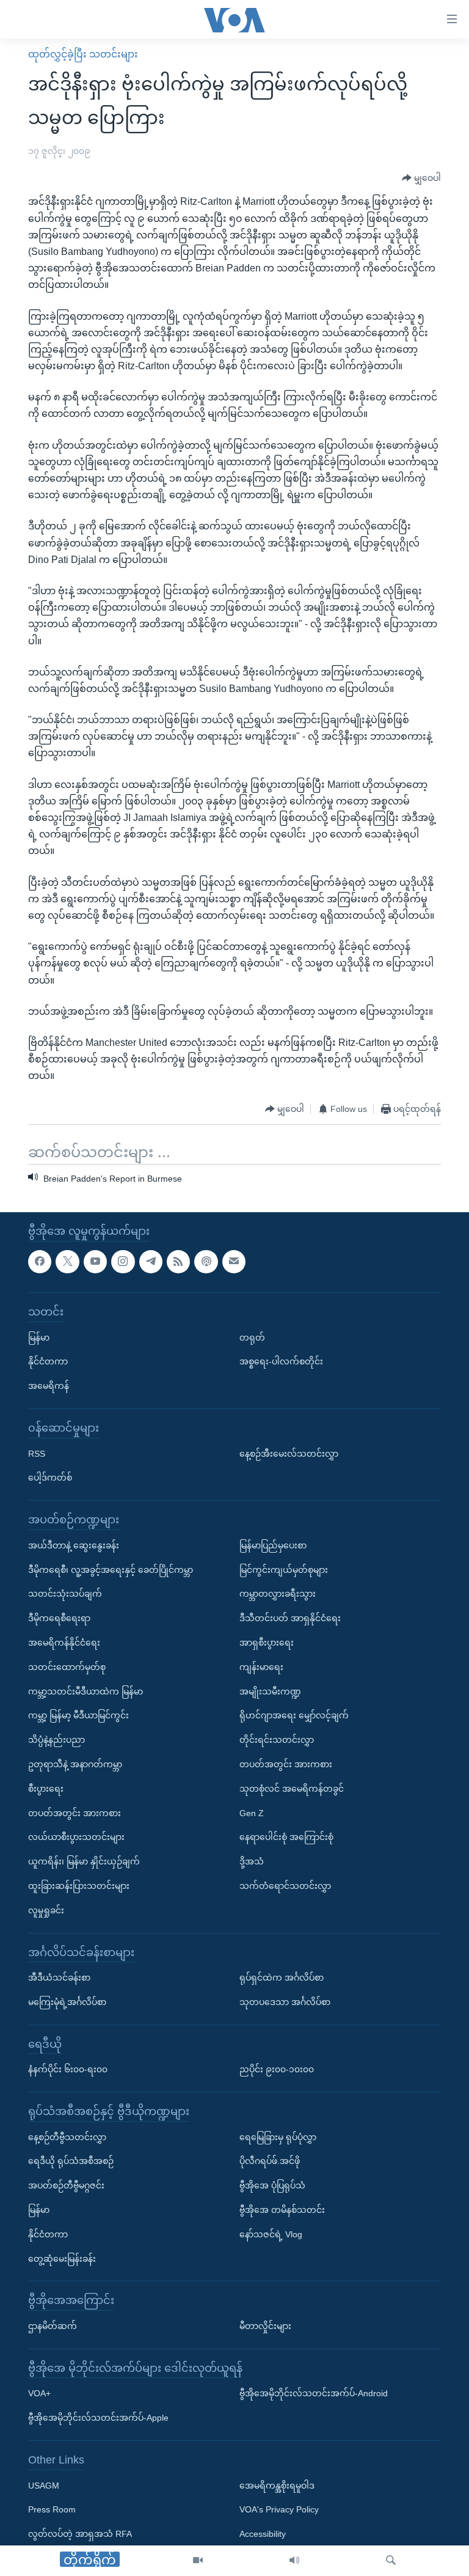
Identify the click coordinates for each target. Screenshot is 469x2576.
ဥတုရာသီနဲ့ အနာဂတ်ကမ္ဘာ (75, 1764)
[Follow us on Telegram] (151, 1262)
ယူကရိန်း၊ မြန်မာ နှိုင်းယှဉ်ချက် (84, 1861)
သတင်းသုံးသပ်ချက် (65, 1594)
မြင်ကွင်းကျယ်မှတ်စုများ (284, 1570)
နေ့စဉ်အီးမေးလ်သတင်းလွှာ (289, 1454)
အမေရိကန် (49, 1386)
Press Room (52, 2510)
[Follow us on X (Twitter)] (67, 1262)
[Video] (198, 2561)
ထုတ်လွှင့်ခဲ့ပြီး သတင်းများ (83, 54)
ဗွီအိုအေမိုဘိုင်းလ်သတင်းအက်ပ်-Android (314, 2394)
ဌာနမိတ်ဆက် (53, 2326)
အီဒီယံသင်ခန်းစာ (59, 1978)
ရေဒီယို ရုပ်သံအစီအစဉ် (71, 2162)
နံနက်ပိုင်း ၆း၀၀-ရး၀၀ (68, 2070)
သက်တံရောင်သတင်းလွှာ (285, 1886)
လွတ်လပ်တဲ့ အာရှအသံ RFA (80, 2534)
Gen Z (252, 1813)
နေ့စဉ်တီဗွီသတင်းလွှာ (67, 2137)
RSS (37, 1454)
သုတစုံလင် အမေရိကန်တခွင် (292, 1789)
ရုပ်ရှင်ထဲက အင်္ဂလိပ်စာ (282, 1978)
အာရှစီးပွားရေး (267, 1643)
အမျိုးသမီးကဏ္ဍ (270, 1691)
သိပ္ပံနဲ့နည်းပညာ (56, 1740)
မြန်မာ (39, 1338)
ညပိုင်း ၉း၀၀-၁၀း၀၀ (277, 2070)
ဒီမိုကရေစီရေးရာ (59, 1618)
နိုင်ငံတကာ (48, 1362)
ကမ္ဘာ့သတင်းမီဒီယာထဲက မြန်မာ (85, 1691)
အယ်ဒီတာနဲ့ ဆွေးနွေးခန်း (74, 1545)
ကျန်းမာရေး (261, 1667)
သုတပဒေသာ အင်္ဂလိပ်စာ (285, 2002)
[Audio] (294, 2561)
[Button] (421, 178)
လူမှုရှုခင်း (46, 1910)
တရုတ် (252, 1338)
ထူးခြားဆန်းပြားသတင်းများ (79, 1886)
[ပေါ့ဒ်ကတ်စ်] (206, 1262)
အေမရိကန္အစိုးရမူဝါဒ (277, 2486)
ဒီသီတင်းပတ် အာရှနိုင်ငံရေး (290, 1618)
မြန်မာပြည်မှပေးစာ (273, 1545)
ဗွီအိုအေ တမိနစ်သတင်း (282, 2210)
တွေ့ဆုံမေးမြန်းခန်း (62, 2259)
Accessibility (263, 2534)
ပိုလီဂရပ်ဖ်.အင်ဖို (270, 2162)
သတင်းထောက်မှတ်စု (67, 1667)
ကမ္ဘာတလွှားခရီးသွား (278, 1594)
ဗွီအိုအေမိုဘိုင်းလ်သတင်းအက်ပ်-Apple (98, 2418)
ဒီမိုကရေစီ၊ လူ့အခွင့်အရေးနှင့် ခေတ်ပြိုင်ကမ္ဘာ (111, 1570)
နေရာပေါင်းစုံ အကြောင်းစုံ (286, 1838)
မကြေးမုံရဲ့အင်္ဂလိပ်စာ (67, 2002)
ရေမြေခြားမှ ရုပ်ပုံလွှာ (278, 2137)
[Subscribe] (234, 1262)
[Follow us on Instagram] (123, 1262)
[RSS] (178, 1262)
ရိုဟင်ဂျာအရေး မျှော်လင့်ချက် (294, 1716)
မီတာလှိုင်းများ (265, 2326)
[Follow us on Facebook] (40, 1262)
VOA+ (39, 2394)
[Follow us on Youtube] (95, 1262)
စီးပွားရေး (46, 1789)
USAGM (44, 2486)
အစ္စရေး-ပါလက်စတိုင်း (281, 1362)
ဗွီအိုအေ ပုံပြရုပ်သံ (272, 2186)
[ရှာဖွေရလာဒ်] (391, 2561)
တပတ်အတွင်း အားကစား (75, 1813)
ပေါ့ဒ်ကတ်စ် (50, 1478)
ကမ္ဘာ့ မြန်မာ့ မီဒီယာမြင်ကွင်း (78, 1716)
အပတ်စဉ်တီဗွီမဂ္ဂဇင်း (66, 2186)
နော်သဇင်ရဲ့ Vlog (271, 2234)
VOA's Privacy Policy (279, 2510)
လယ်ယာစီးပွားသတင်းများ (76, 1838)
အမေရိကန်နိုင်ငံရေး (64, 1643)
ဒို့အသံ (252, 1861)
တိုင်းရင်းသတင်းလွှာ (277, 1740)
